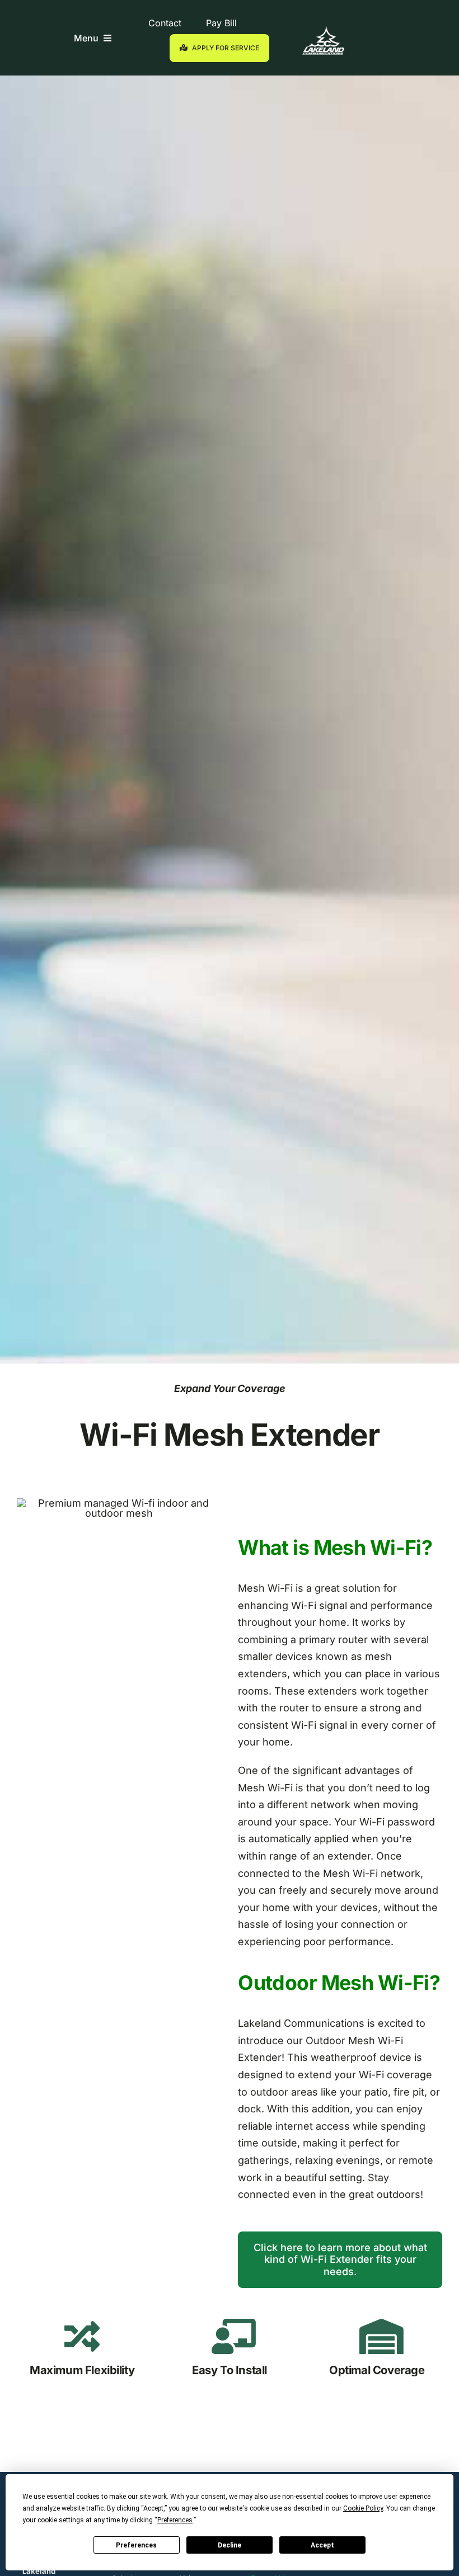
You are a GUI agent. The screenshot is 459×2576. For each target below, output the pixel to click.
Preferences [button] (175, 2520)
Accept (322, 2545)
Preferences (136, 2545)
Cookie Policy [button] (363, 2508)
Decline (230, 2545)
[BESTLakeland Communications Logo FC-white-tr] (323, 31)
